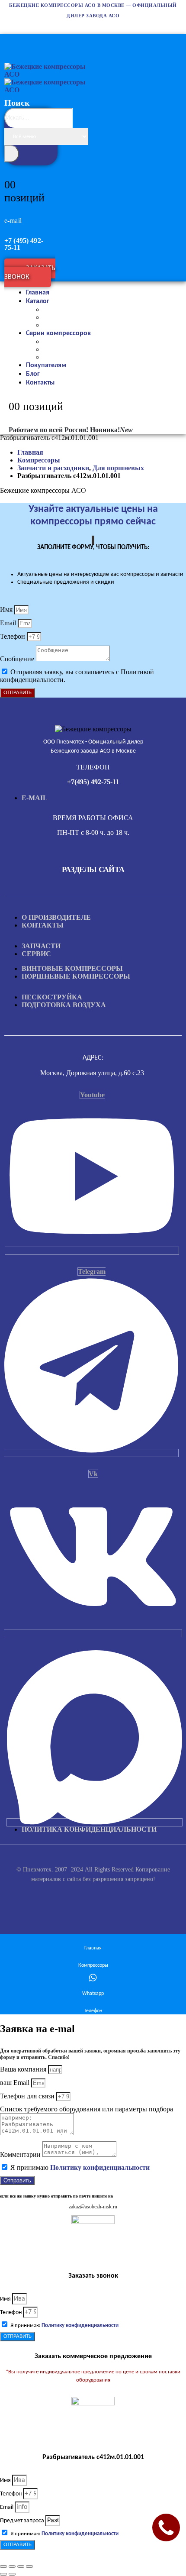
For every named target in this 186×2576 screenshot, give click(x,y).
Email (9, 623)
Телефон (13, 636)
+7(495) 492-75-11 (93, 782)
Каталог (38, 301)
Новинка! (111, 430)
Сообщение (18, 659)
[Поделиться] (21, 2566)
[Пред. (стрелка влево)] (3, 2574)
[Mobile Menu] (9, 40)
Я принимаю (80, 2167)
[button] (32, 156)
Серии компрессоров (58, 333)
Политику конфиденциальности (100, 2167)
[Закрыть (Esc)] (29, 2566)
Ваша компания (24, 2069)
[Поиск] (12, 154)
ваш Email (16, 2083)
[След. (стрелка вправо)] (12, 2574)
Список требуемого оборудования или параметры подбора (87, 2109)
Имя (7, 609)
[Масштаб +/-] (3, 2566)
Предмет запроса (23, 2521)
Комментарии (21, 2154)
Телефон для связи (28, 2096)
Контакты (40, 383)
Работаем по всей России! (48, 430)
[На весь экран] (12, 2566)
